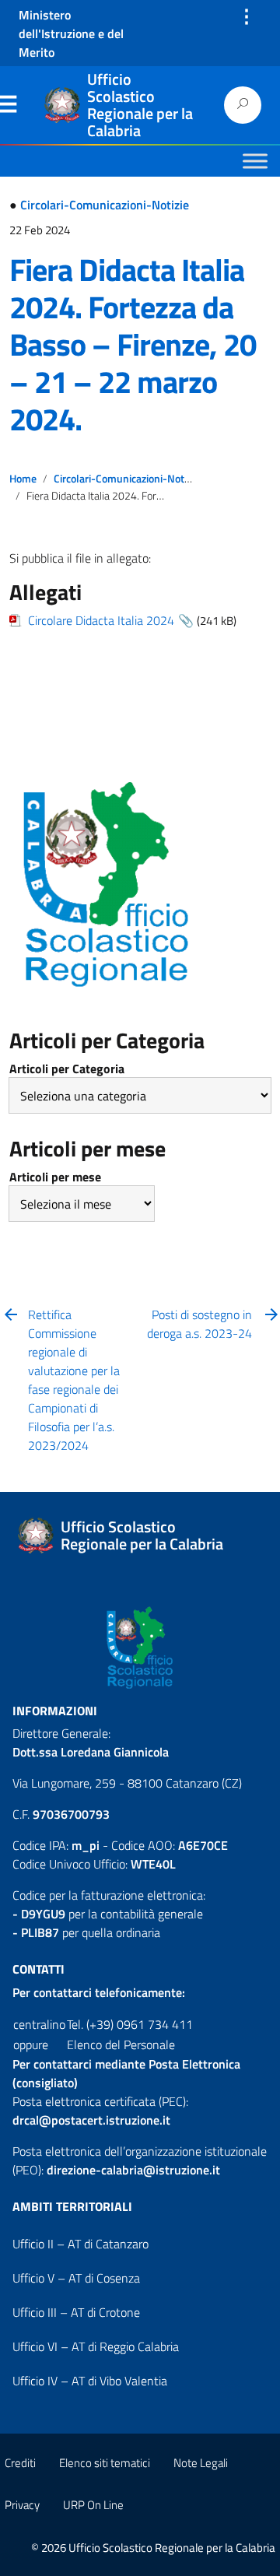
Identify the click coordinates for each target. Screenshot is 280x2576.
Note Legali (201, 2463)
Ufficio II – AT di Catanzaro (80, 2244)
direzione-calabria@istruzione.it (133, 2170)
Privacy (22, 2505)
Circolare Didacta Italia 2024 (101, 620)
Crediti (20, 2463)
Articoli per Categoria (67, 1069)
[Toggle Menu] (255, 161)
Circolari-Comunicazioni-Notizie (105, 205)
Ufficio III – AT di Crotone (76, 2312)
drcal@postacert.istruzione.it (91, 2120)
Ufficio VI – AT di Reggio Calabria (96, 2346)
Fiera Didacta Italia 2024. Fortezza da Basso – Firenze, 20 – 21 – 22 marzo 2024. (133, 344)
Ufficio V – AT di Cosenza (76, 2278)
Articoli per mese (55, 1177)
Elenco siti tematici (105, 2463)
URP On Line (93, 2505)
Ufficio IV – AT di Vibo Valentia (90, 2381)
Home (23, 479)
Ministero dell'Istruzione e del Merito (71, 33)
